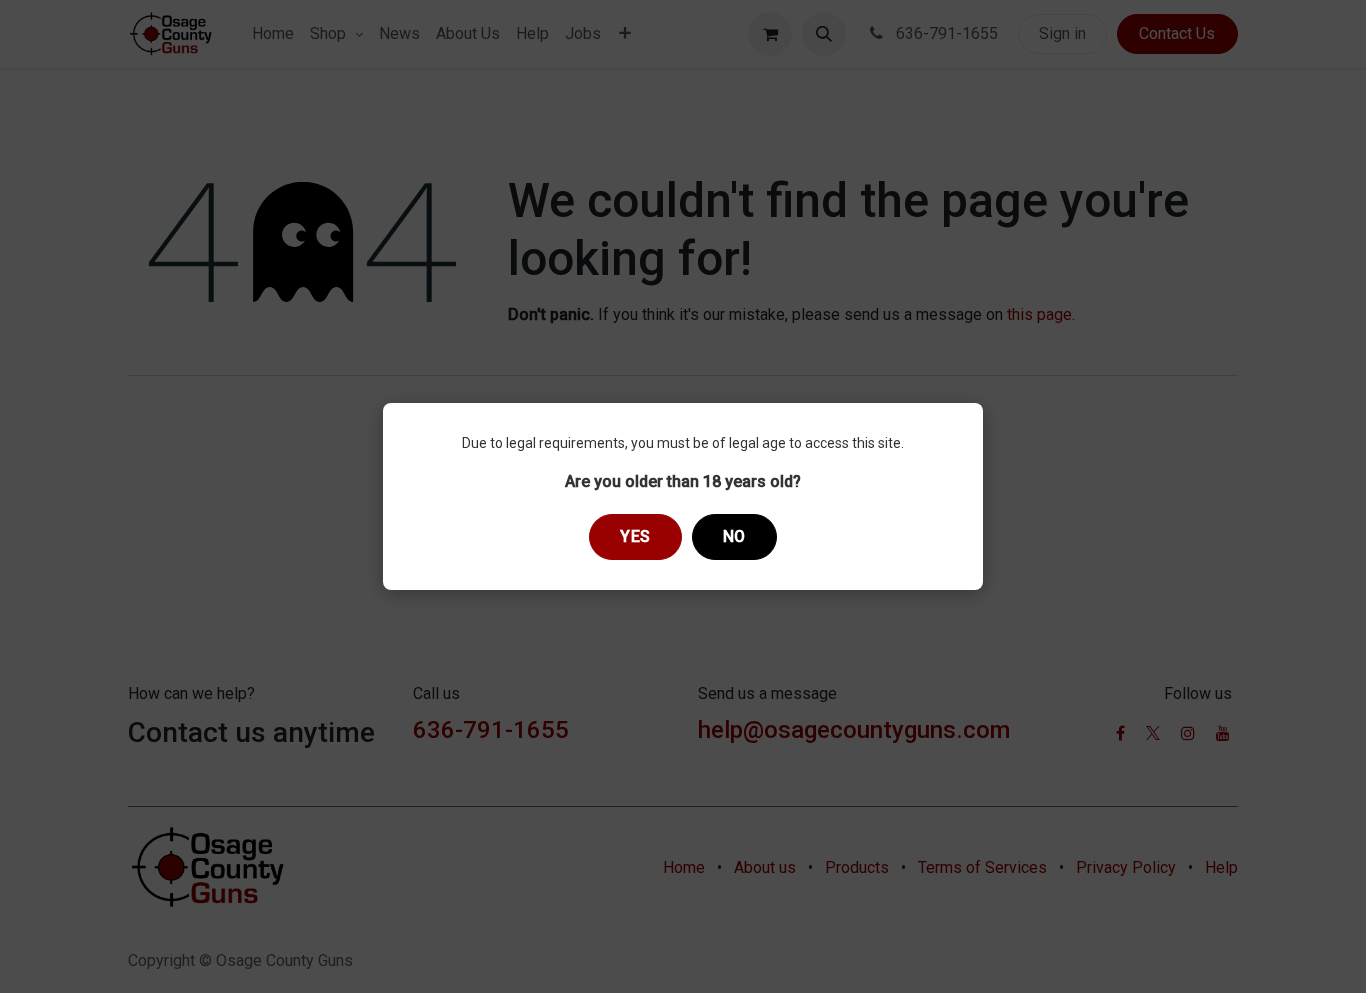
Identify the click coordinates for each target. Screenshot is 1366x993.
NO (734, 536)
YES (635, 536)
